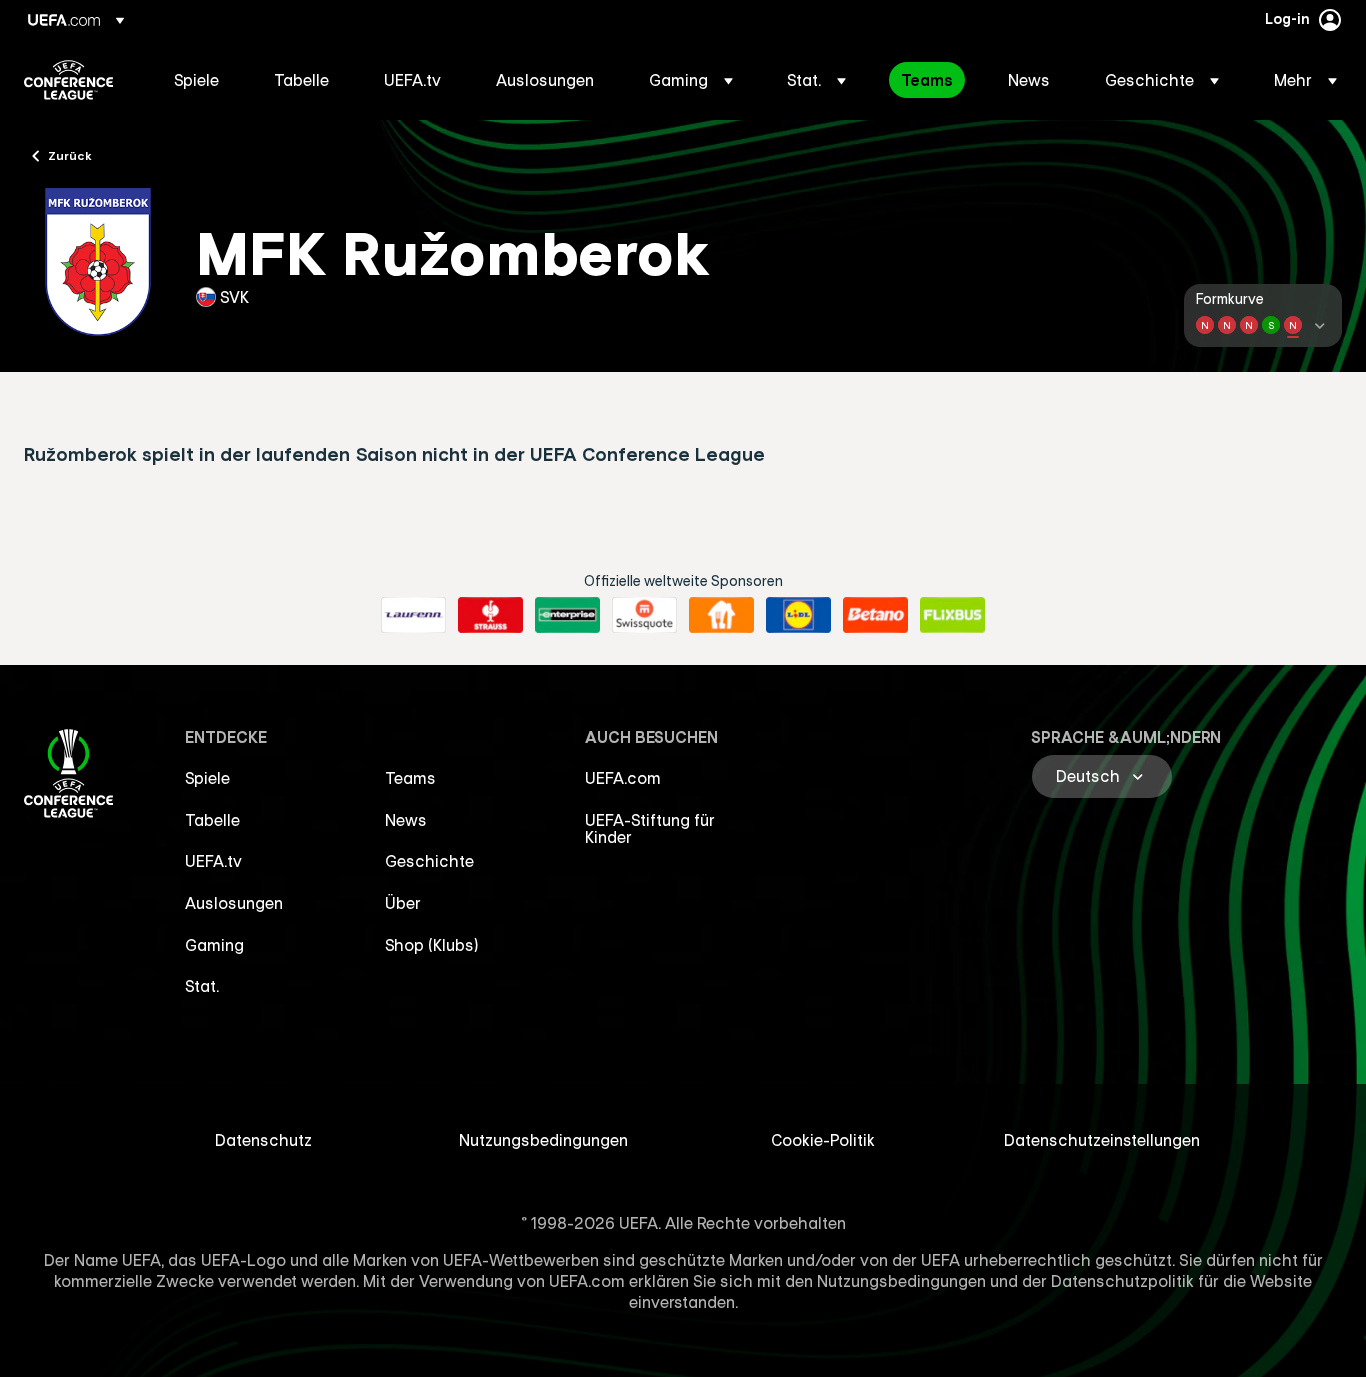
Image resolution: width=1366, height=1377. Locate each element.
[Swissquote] (644, 615)
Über (403, 903)
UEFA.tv (213, 861)
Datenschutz (263, 1140)
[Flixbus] (952, 615)
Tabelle (212, 820)
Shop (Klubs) (432, 945)
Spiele (207, 778)
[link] (196, 80)
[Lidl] (798, 615)
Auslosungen (234, 903)
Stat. (202, 986)
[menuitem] (199, 80)
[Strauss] (490, 615)
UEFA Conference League (68, 80)
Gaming (214, 945)
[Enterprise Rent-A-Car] (567, 615)
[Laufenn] (413, 615)
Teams (410, 778)
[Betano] (875, 615)
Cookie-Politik (823, 1140)
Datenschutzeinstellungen (1102, 1140)
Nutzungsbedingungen (543, 1140)
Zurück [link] (70, 155)
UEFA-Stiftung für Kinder (650, 829)
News (406, 820)
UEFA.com (623, 778)
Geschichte (429, 861)
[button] (691, 80)
